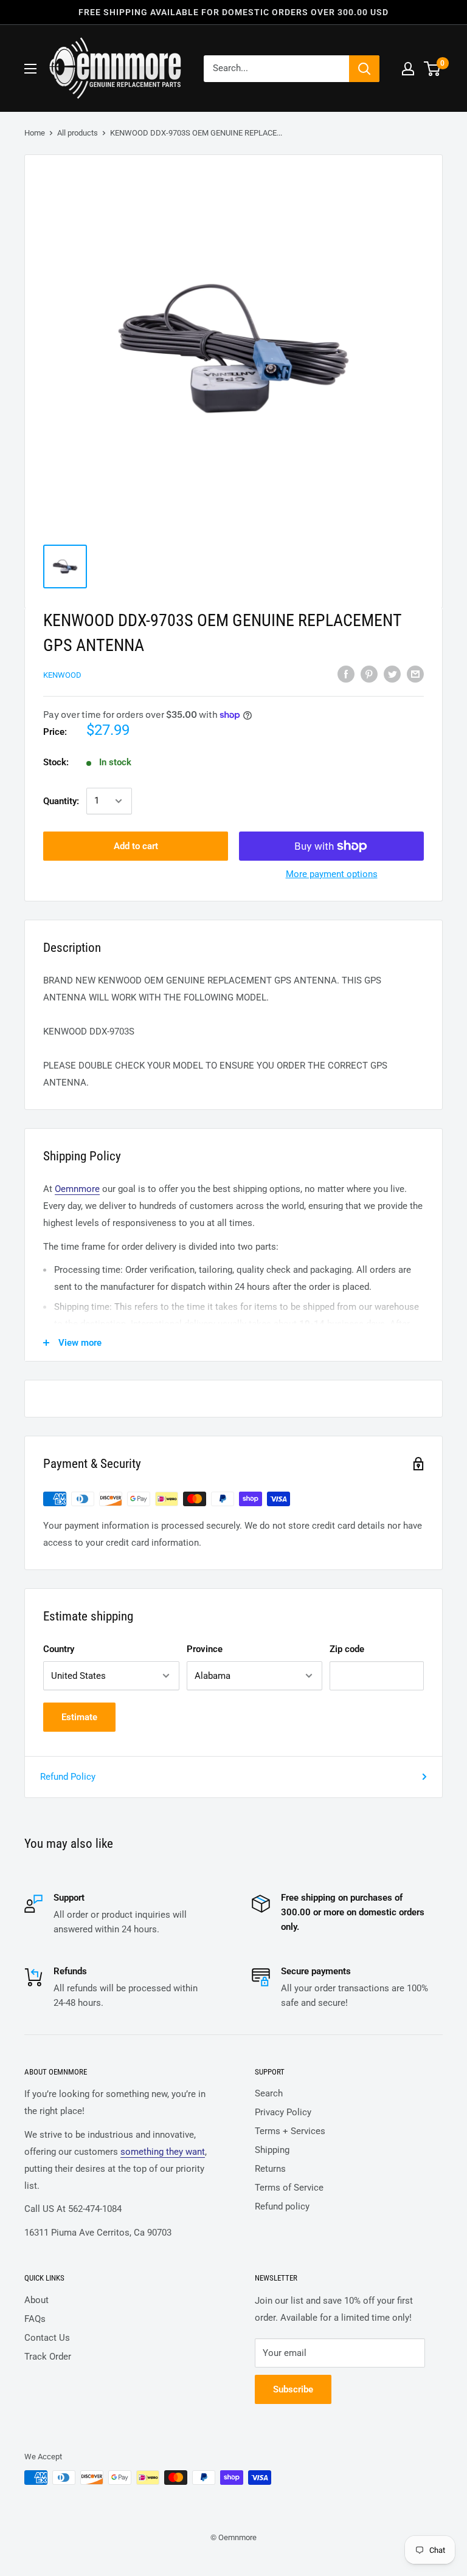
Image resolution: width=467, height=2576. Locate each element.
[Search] (364, 69)
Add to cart (136, 846)
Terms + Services (290, 2131)
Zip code (347, 1649)
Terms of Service (289, 2188)
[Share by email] (415, 674)
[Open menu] (30, 69)
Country (59, 1649)
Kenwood (62, 675)
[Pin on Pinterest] (369, 674)
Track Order (48, 2357)
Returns (270, 2169)
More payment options (332, 874)
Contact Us (47, 2338)
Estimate (79, 1717)
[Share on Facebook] (346, 674)
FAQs (35, 2319)
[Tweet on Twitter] (392, 674)
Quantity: (61, 801)
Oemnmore (77, 1189)
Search (269, 2093)
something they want (163, 2152)
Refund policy (282, 2206)
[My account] (408, 69)
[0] (433, 69)
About (36, 2300)
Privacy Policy (283, 2112)
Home (35, 133)
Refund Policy (68, 1777)
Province (205, 1649)
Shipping (272, 2150)
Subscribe (293, 2389)
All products (78, 133)
